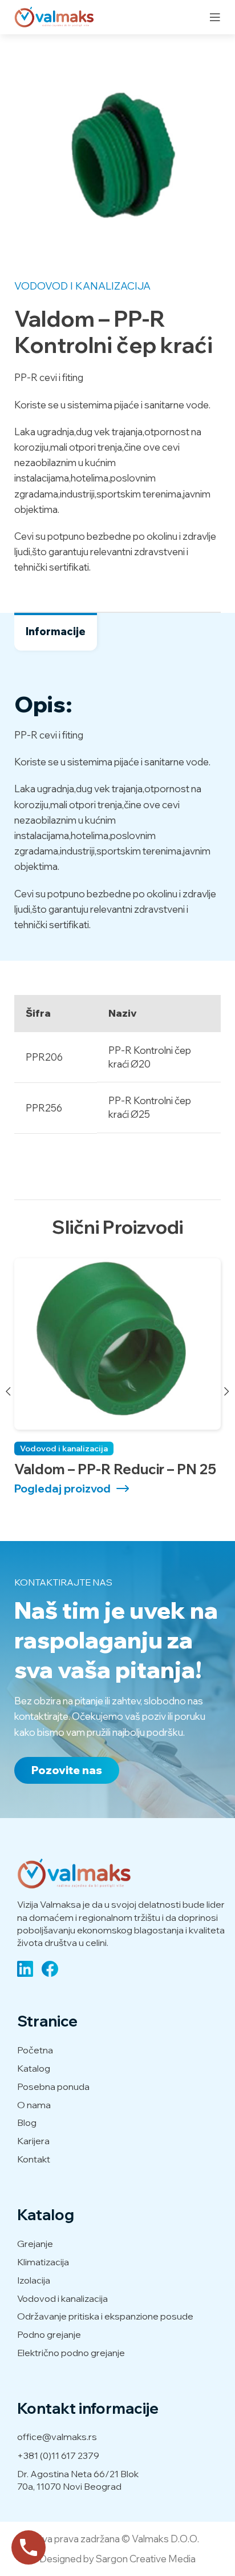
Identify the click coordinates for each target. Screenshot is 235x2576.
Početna (35, 2050)
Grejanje (35, 2244)
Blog (27, 2122)
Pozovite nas (67, 1770)
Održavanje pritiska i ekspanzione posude (105, 2316)
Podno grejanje (49, 2334)
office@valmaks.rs (57, 2437)
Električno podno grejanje (71, 2353)
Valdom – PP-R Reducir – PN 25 (115, 1469)
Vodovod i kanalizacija (82, 286)
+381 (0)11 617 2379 (58, 2455)
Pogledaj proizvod (62, 1489)
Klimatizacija (43, 2262)
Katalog (34, 2068)
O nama (34, 2105)
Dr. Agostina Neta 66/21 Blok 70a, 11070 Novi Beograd (78, 2480)
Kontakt (34, 2159)
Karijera (33, 2141)
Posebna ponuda (53, 2087)
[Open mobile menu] (215, 17)
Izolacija (34, 2280)
